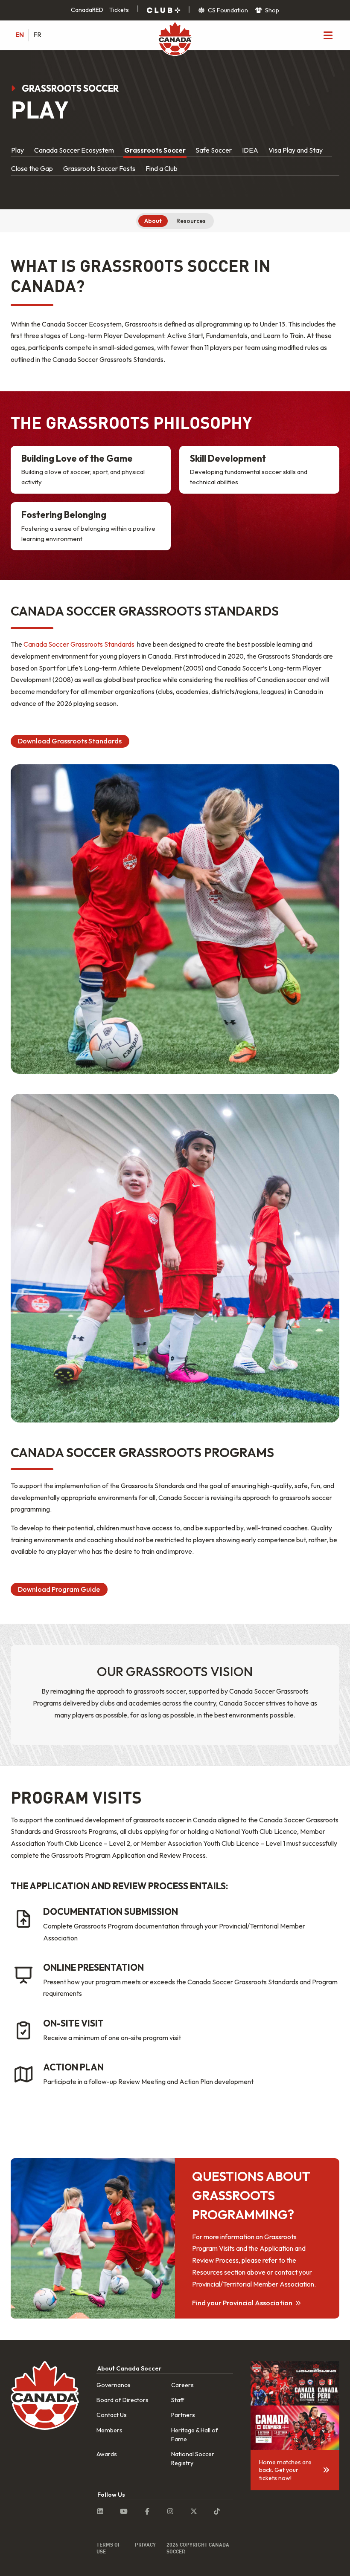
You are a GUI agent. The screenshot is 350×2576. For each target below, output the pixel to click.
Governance (114, 2385)
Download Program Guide (59, 1589)
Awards (107, 2454)
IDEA (250, 150)
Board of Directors (122, 2400)
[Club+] (163, 10)
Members (109, 2430)
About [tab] (153, 221)
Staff (178, 2400)
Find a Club (162, 168)
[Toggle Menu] (328, 35)
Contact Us (112, 2415)
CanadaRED (87, 10)
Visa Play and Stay (296, 150)
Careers (182, 2385)
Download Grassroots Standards (70, 741)
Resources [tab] (191, 221)
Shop (271, 10)
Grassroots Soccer (155, 150)
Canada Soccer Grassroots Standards (79, 644)
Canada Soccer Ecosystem (74, 150)
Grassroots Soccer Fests (99, 168)
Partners (183, 2415)
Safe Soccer (214, 150)
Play (17, 150)
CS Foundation (227, 10)
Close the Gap (32, 168)
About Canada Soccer (129, 2368)
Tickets (119, 10)
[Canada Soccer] (175, 39)
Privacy (145, 2544)
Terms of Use (109, 2548)
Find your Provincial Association (242, 2303)
